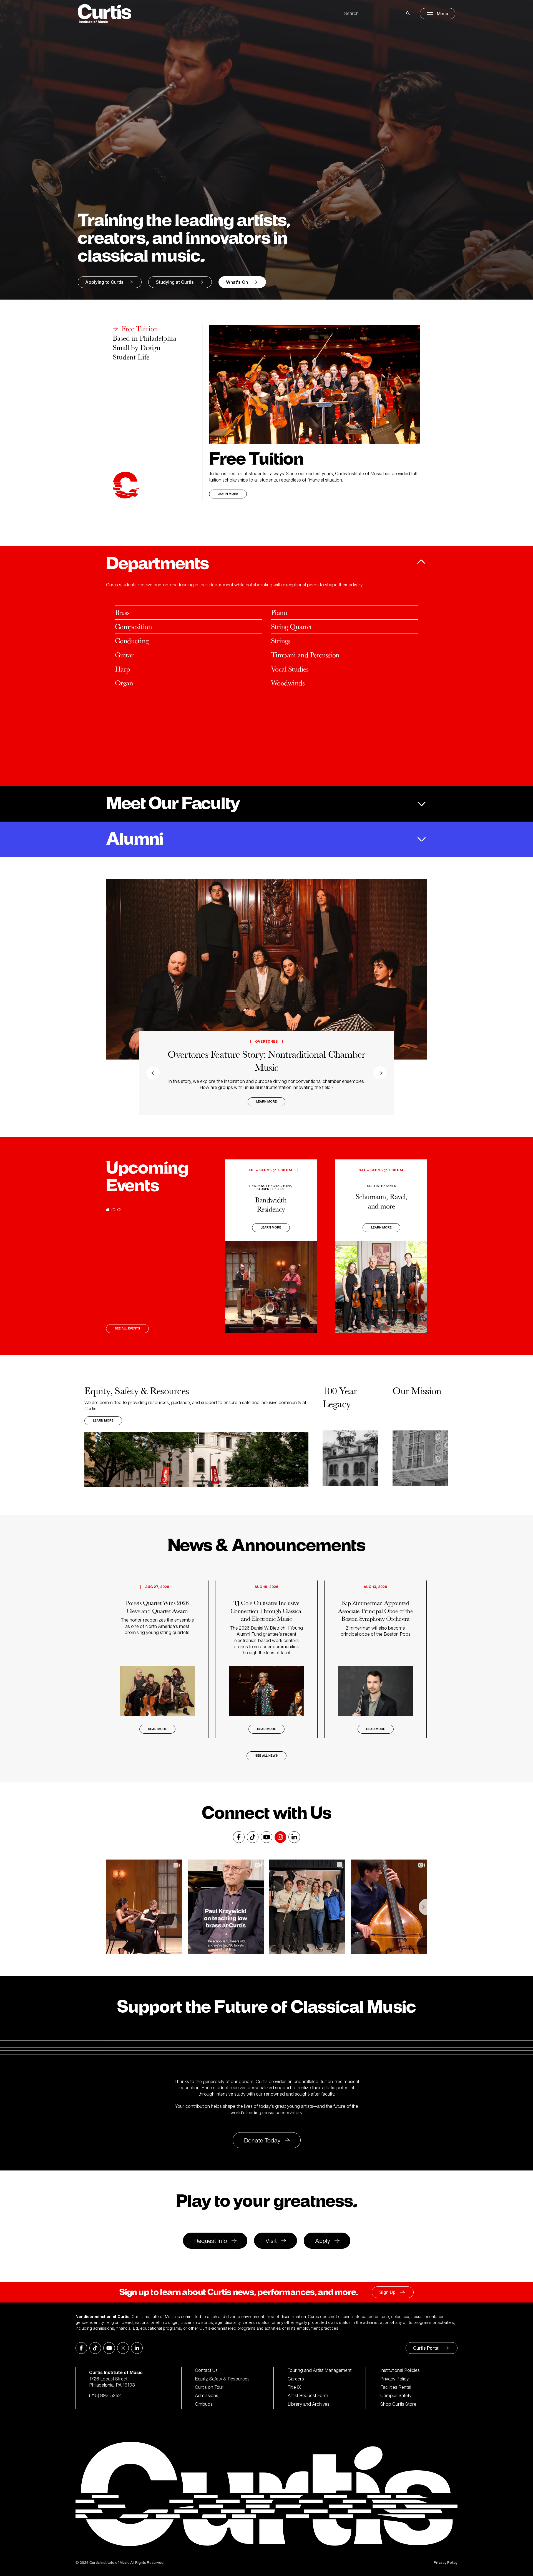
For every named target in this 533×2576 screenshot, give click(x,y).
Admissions (207, 2395)
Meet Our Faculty (173, 804)
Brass (122, 612)
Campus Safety (396, 2395)
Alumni (134, 839)
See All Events (127, 1328)
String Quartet (291, 626)
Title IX (294, 2387)
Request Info (211, 2241)
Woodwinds (288, 683)
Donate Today (262, 2140)
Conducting (132, 641)
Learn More (228, 494)
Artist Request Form (308, 2395)
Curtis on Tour (209, 2387)
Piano (279, 612)
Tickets (266, 1102)
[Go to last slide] (115, 997)
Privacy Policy (394, 2379)
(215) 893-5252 (105, 2395)
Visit (271, 2241)
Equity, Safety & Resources (222, 2379)
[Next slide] (418, 997)
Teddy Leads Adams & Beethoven (266, 1067)
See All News (266, 1756)
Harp (123, 669)
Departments (157, 564)
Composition (133, 626)
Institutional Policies (400, 2370)
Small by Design (137, 348)
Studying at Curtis (175, 282)
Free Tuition (140, 329)
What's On (237, 282)
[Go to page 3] (119, 1210)
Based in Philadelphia (144, 338)
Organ (124, 683)
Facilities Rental (396, 2387)
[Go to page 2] (113, 1210)
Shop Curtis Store (398, 2404)
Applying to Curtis (104, 282)
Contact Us (206, 2370)
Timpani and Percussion (305, 655)
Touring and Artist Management (320, 2370)
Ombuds (204, 2404)
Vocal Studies (290, 669)
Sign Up (387, 2292)
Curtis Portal (426, 2348)
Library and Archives (309, 2404)
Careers (296, 2379)
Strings (281, 641)
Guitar (124, 655)
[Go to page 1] (108, 1210)
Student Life (131, 357)
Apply (323, 2241)
